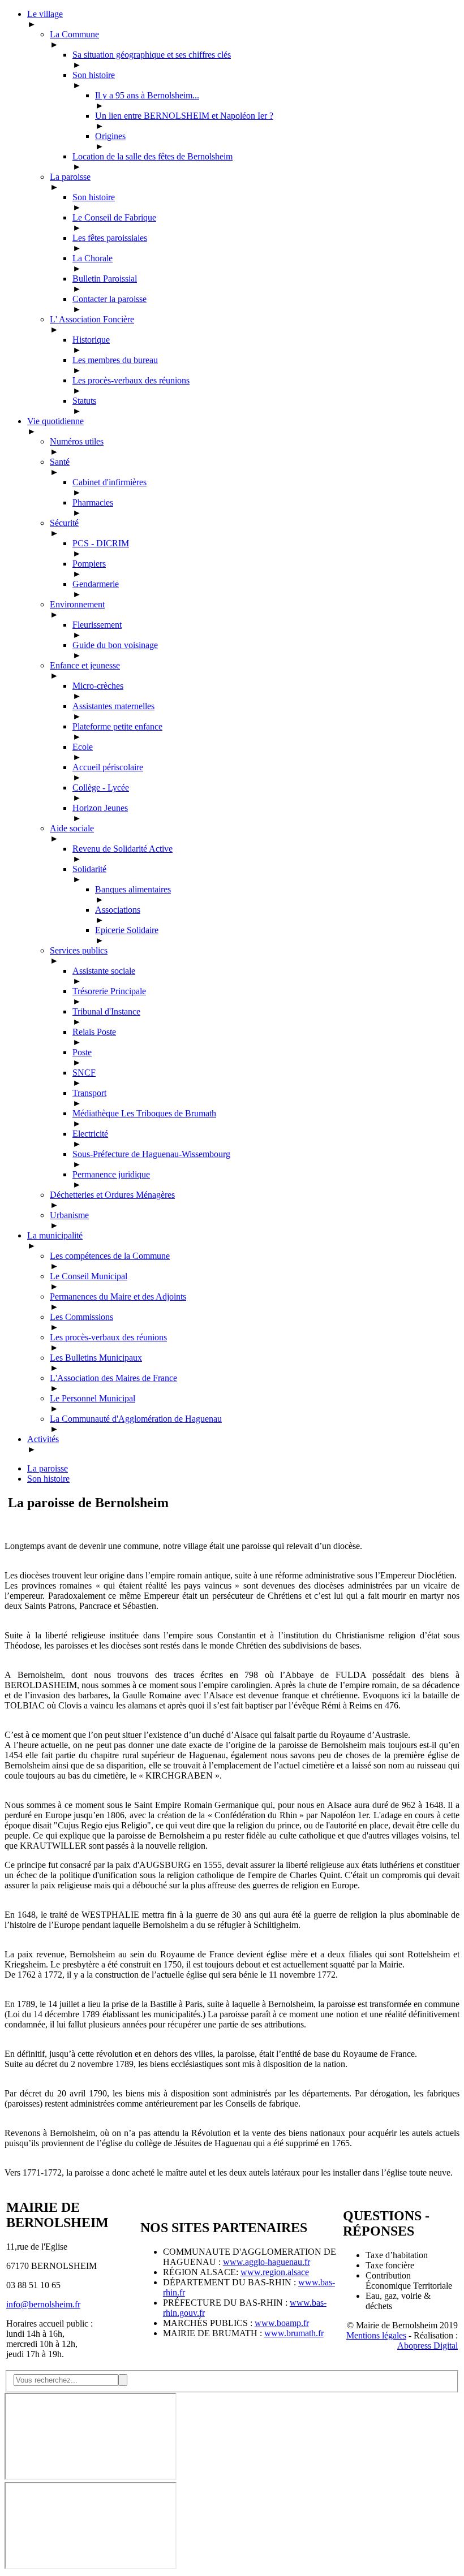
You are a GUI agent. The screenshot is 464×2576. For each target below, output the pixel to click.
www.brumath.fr (294, 2333)
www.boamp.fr (282, 2323)
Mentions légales (376, 2335)
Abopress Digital (428, 2346)
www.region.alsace (275, 2272)
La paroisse (48, 1468)
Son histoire (48, 1479)
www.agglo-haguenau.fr (267, 2262)
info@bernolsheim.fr (43, 2304)
